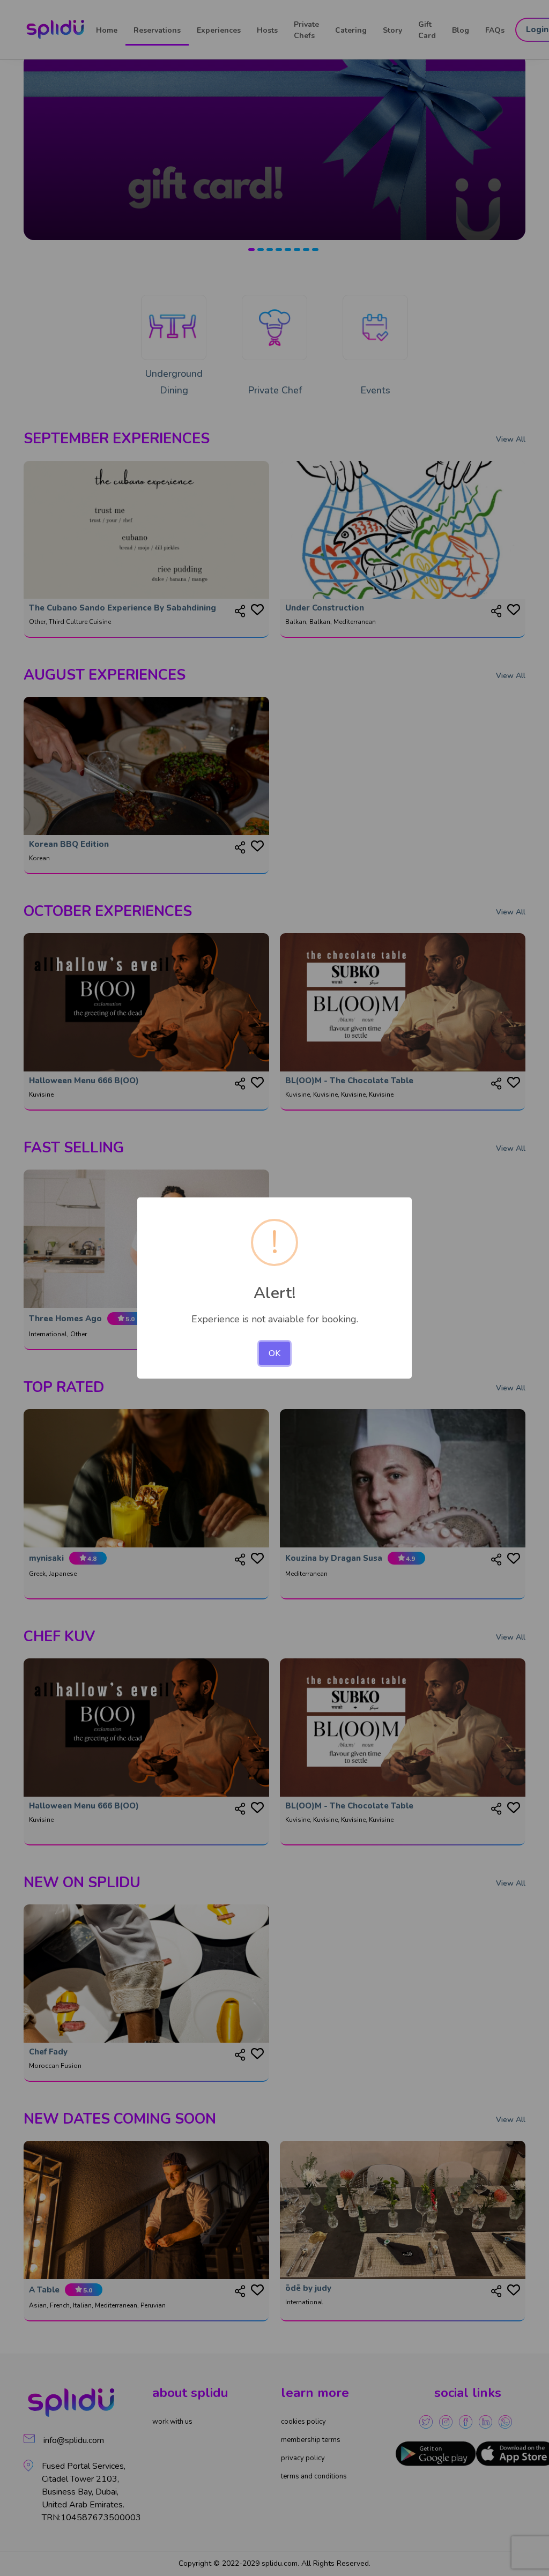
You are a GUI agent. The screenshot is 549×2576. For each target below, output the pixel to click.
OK (274, 1353)
